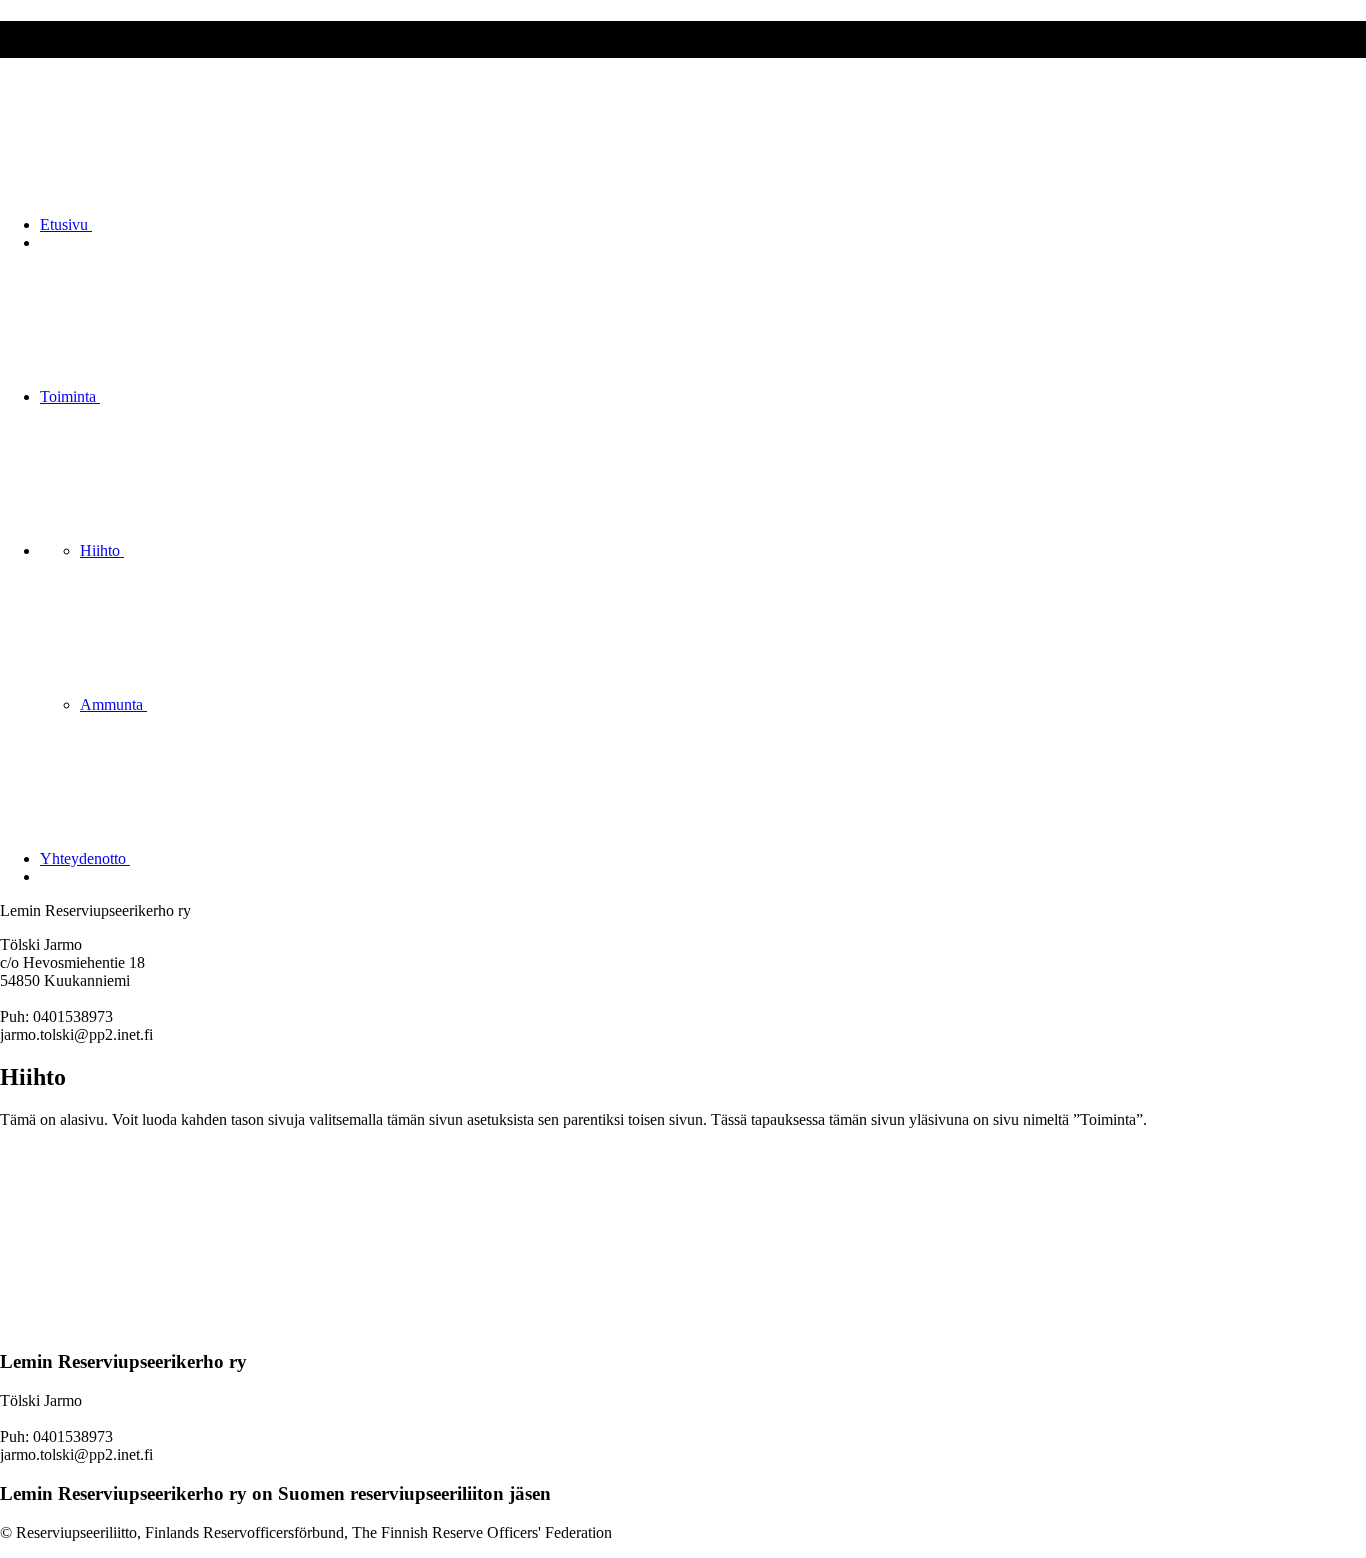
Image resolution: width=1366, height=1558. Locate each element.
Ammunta (113, 704)
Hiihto (102, 550)
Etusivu (66, 224)
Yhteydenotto (85, 858)
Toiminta (70, 396)
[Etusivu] (150, 1323)
